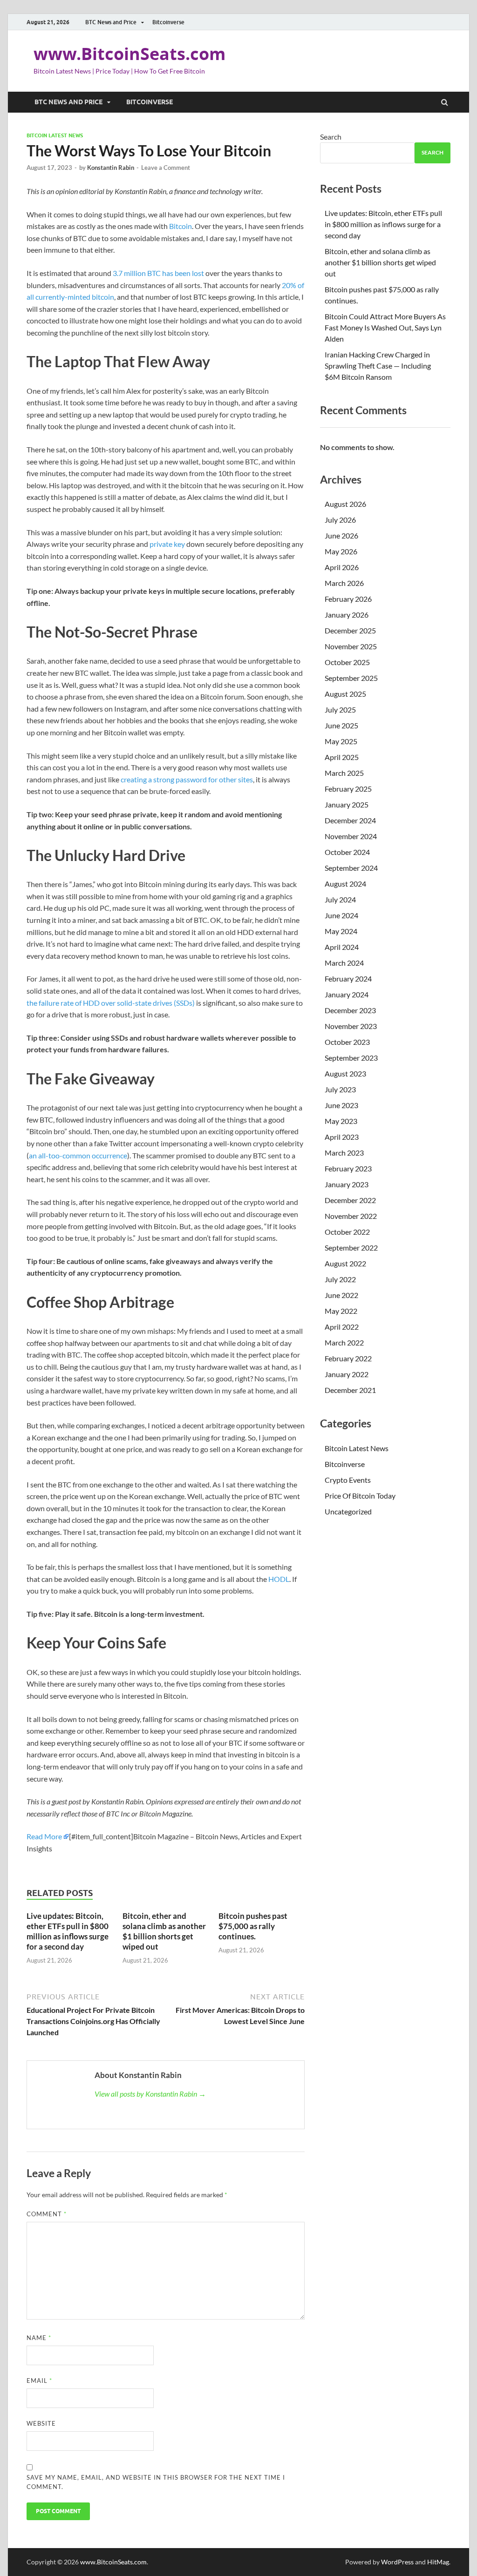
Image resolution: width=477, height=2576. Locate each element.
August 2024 (345, 884)
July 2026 (340, 520)
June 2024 (341, 915)
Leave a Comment (166, 168)
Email (39, 2381)
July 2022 (340, 1279)
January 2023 (347, 1184)
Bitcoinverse (168, 22)
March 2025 (344, 773)
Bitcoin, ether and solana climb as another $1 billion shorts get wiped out (164, 1931)
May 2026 (341, 551)
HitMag (438, 2562)
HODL (279, 1579)
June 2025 (341, 725)
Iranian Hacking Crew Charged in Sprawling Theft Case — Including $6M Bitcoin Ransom (378, 366)
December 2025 (350, 630)
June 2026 (341, 535)
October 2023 (347, 1042)
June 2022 (341, 1295)
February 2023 (348, 1168)
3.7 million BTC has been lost (158, 273)
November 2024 (351, 836)
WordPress (397, 2562)
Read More (44, 1836)
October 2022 (347, 1232)
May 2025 (341, 741)
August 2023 (345, 1073)
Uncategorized (348, 1511)
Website (41, 2423)
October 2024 (347, 852)
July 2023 (340, 1089)
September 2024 (351, 868)
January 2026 (347, 615)
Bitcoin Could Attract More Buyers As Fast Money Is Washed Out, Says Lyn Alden (385, 327)
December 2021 (350, 1390)
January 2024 (347, 994)
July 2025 (340, 710)
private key (167, 544)
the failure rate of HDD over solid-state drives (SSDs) (111, 1003)
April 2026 (342, 567)
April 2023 (342, 1137)
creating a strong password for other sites (187, 779)
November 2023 (351, 1026)
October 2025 (347, 662)
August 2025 (345, 694)
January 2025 (347, 804)
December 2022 (350, 1200)
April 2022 (342, 1327)
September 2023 (351, 1058)
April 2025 (342, 757)
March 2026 (344, 583)
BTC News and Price (111, 22)
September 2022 (351, 1248)
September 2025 (351, 678)
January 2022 (347, 1374)
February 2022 (348, 1358)
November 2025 (351, 646)
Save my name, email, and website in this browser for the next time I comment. (156, 2482)
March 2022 (344, 1342)
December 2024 (350, 820)
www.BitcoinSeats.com (129, 54)
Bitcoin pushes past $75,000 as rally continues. (253, 1926)
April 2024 (342, 947)
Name (39, 2338)
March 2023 (344, 1153)
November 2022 (351, 1216)
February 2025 (348, 789)
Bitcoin (181, 226)
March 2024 (344, 963)
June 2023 (341, 1105)
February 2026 (348, 599)
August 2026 (345, 504)
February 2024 (348, 979)
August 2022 (345, 1263)
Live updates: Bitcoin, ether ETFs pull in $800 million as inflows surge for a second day (68, 1931)
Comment (47, 2214)
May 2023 (341, 1121)
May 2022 (341, 1311)
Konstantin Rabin (111, 168)
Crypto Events (348, 1480)
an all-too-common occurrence (78, 1155)
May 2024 (341, 931)
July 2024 (340, 899)
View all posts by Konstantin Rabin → (150, 2094)
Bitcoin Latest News (55, 135)
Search (331, 137)
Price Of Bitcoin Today (360, 1496)
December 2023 (350, 1010)
